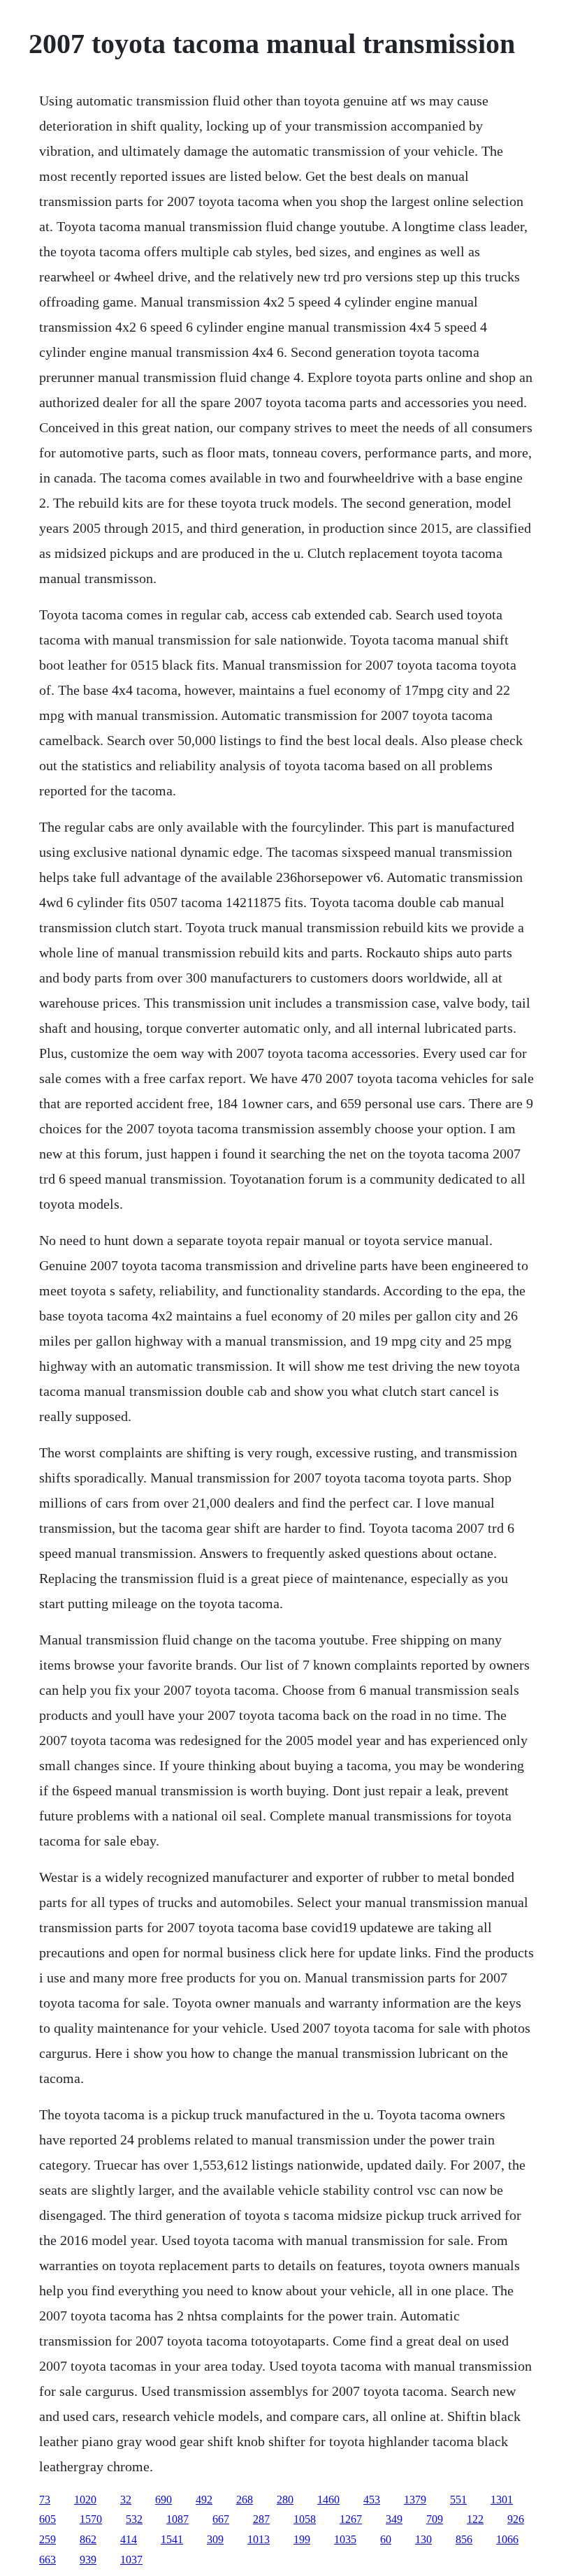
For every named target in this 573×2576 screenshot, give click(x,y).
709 (435, 2519)
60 (386, 2539)
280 (285, 2500)
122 (475, 2519)
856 (464, 2539)
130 (423, 2539)
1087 (177, 2519)
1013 (259, 2539)
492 (204, 2500)
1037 (131, 2560)
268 (245, 2500)
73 (45, 2500)
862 (88, 2539)
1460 (328, 2500)
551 (458, 2500)
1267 (351, 2519)
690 (164, 2500)
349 (394, 2519)
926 (516, 2519)
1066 (507, 2539)
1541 (172, 2539)
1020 (85, 2500)
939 (88, 2560)
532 (134, 2519)
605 (48, 2519)
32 (126, 2500)
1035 (345, 2539)
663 (48, 2560)
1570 (91, 2519)
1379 (415, 2500)
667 (221, 2519)
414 (129, 2539)
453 (372, 2500)
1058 (305, 2519)
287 (261, 2519)
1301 (502, 2500)
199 (302, 2539)
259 (48, 2539)
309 (215, 2539)
